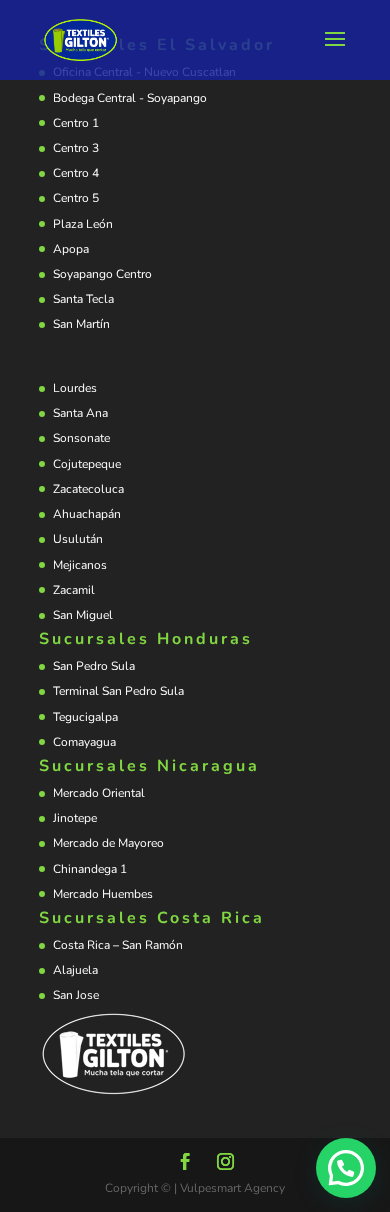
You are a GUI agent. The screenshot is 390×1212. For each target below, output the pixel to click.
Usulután (78, 539)
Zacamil (74, 590)
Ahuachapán (87, 514)
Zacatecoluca (88, 489)
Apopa (71, 249)
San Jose (76, 995)
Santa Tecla (83, 299)
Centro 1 (76, 123)
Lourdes (75, 388)
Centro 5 (76, 198)
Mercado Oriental (99, 793)
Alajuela (75, 970)
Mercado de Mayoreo (108, 843)
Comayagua (84, 742)
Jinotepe (75, 818)
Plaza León (83, 224)
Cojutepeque (87, 464)
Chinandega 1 (90, 869)
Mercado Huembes (103, 894)
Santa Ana (80, 413)
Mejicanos (80, 565)
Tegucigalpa (85, 717)
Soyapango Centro (102, 274)
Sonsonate (81, 438)
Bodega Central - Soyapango (130, 98)
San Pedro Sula (94, 666)
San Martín (81, 324)
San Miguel (83, 615)
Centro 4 (76, 173)
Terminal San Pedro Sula (118, 691)
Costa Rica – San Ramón (118, 945)
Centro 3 (76, 148)
